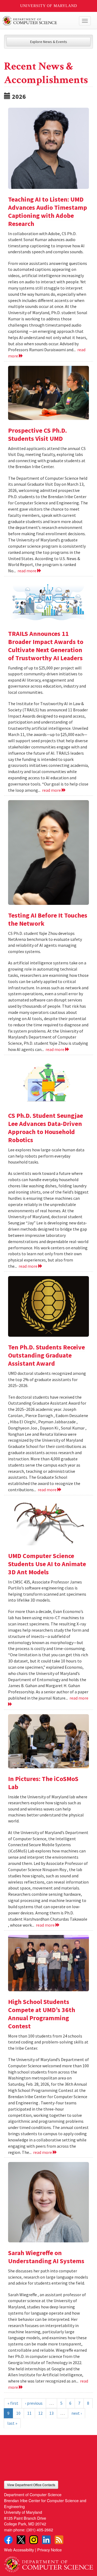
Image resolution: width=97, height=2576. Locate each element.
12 (40, 2413)
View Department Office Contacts (31, 2485)
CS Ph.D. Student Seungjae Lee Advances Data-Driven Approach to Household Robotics (46, 1128)
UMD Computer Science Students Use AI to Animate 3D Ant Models (47, 1564)
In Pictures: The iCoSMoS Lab (43, 1783)
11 (29, 2413)
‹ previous (34, 2403)
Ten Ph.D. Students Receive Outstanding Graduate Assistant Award (46, 1355)
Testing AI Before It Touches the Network (48, 919)
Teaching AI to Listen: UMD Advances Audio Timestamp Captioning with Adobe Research (48, 211)
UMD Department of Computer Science (39, 21)
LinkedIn (46, 2540)
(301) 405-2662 (40, 2530)
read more (27, 571)
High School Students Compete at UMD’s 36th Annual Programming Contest (42, 2014)
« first (13, 2403)
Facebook (8, 2540)
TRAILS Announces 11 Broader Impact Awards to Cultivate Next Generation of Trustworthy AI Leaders (46, 646)
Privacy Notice (49, 2550)
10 (18, 2413)
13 (51, 2413)
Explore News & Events (49, 42)
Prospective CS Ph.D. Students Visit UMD (37, 434)
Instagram (34, 2540)
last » (12, 2423)
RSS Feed (59, 2540)
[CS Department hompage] (48, 2562)
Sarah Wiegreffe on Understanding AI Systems (46, 2257)
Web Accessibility (19, 2550)
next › (77, 2413)
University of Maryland (49, 6)
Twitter (21, 2540)
